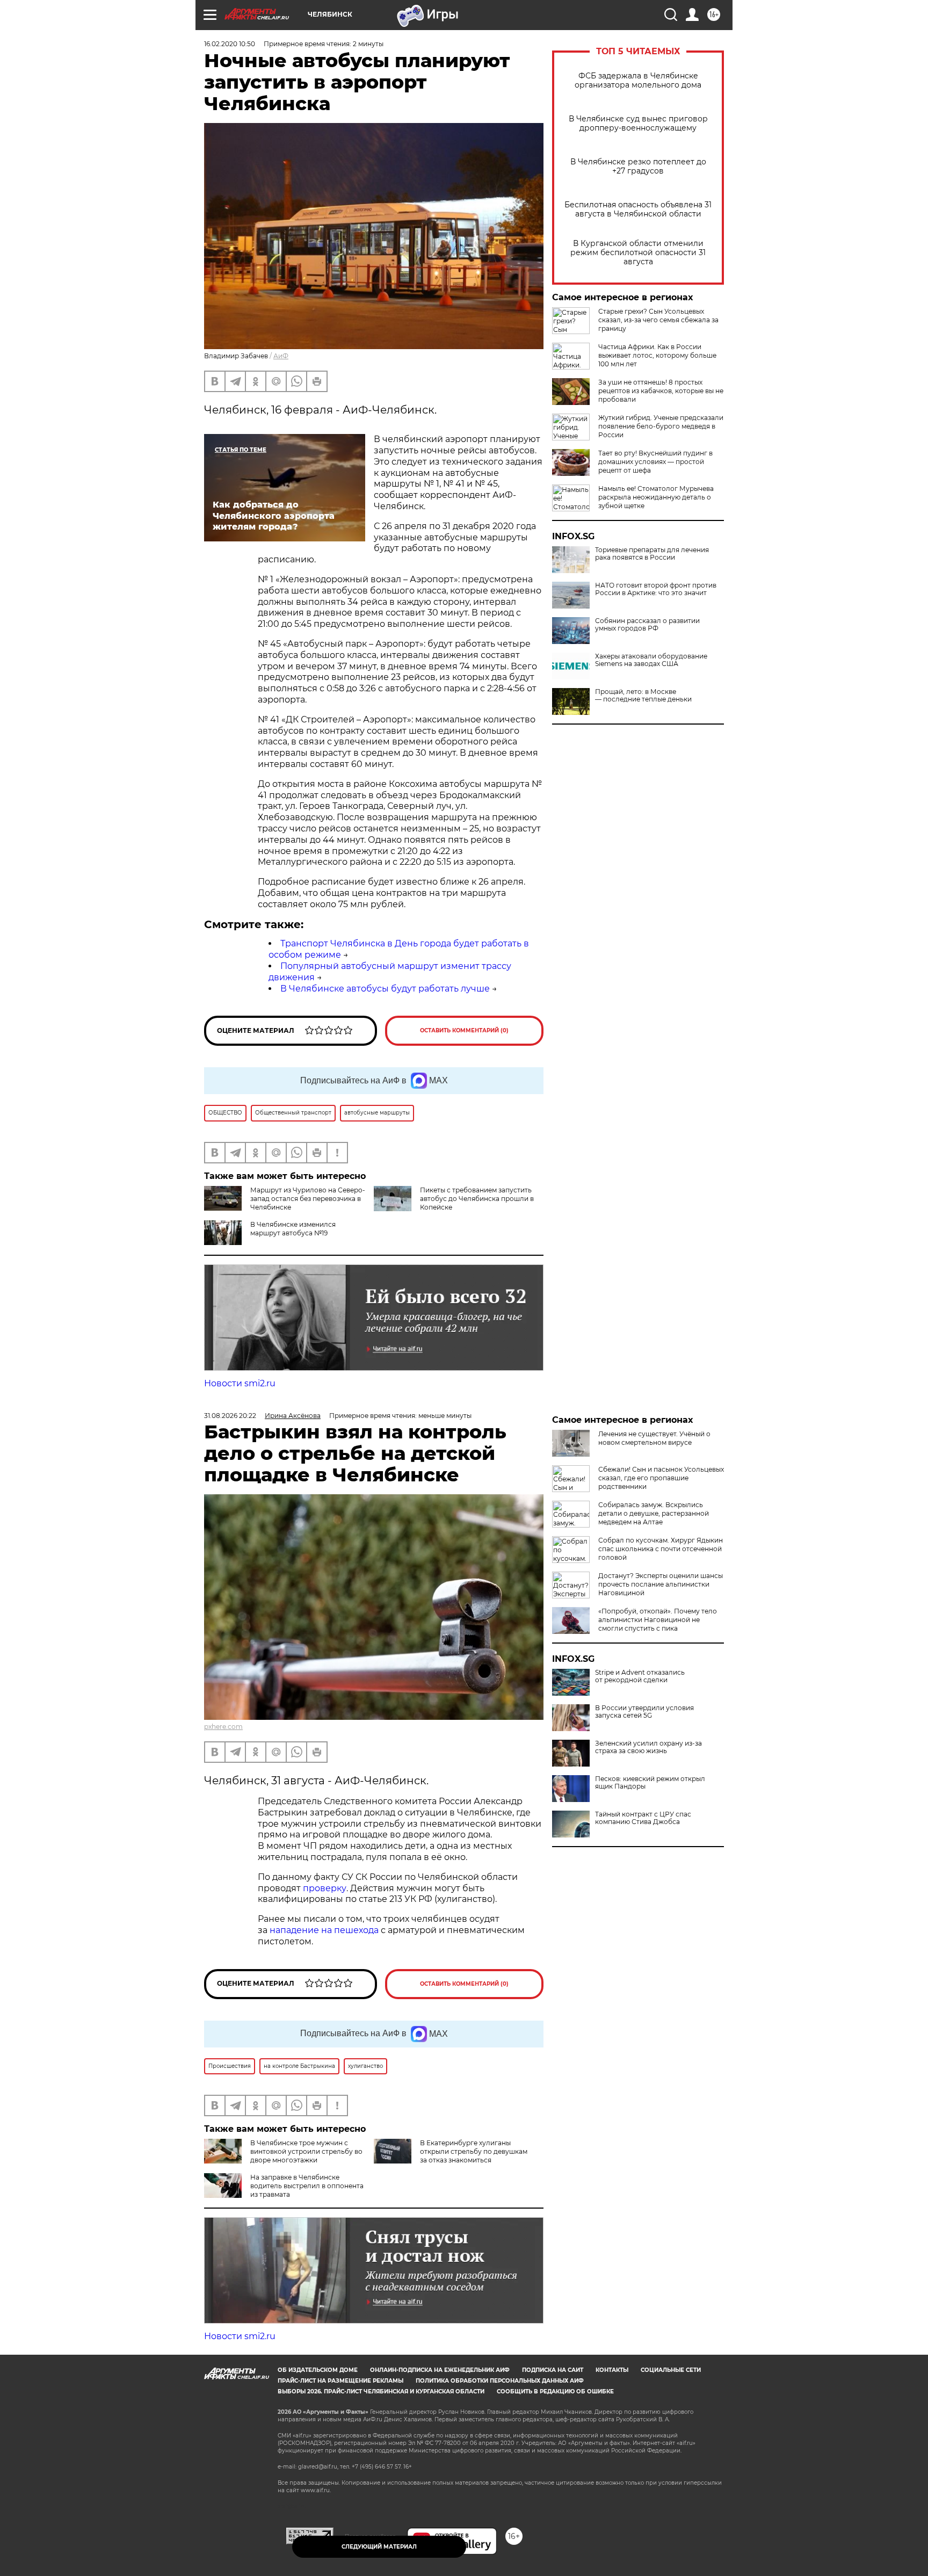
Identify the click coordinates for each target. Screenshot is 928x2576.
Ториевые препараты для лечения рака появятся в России (652, 554)
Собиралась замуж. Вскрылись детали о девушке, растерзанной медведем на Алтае (654, 1513)
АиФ (281, 356)
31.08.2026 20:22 (230, 1416)
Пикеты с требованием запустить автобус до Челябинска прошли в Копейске (477, 1199)
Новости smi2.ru (240, 1383)
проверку (325, 1888)
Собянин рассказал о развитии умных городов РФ (647, 625)
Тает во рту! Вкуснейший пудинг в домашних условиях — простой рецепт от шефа (655, 462)
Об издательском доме (318, 2370)
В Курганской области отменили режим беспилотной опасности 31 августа (638, 253)
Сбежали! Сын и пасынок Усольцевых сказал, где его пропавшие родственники (661, 1478)
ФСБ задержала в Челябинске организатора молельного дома (638, 81)
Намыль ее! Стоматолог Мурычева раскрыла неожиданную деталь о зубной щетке (656, 497)
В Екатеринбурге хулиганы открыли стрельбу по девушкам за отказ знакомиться (474, 2151)
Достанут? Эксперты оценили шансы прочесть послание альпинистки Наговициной (661, 1584)
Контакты (612, 2370)
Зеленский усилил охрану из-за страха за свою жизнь (648, 1747)
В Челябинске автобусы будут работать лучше (385, 989)
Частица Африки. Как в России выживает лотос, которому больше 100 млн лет (657, 355)
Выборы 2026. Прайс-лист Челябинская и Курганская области (381, 2392)
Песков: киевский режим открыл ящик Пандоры (650, 1783)
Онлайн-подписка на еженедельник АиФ (440, 2370)
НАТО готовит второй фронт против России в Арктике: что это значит (656, 589)
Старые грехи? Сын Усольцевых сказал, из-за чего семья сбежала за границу (658, 320)
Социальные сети (671, 2370)
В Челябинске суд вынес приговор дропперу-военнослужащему (638, 124)
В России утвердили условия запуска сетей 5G (644, 1712)
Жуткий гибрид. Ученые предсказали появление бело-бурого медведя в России (661, 426)
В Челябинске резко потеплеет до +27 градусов (638, 167)
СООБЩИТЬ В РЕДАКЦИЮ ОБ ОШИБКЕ (555, 2392)
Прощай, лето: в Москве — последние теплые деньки (643, 696)
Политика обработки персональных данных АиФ (500, 2381)
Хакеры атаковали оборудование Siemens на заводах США (651, 660)
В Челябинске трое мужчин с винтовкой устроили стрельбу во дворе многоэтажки (306, 2151)
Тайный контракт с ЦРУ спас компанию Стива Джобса (643, 1818)
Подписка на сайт (553, 2370)
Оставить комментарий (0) (464, 1030)
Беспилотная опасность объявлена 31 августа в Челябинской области (638, 209)
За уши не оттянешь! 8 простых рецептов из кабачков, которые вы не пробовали (661, 391)
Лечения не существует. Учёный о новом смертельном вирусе (654, 1438)
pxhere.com (223, 1727)
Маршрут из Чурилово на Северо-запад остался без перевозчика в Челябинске (308, 1199)
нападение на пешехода (324, 1930)
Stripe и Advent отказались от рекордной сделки (640, 1676)
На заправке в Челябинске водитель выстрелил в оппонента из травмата (307, 2186)
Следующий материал (379, 2547)
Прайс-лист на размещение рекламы (340, 2381)
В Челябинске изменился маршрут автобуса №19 (293, 1229)
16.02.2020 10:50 (230, 44)
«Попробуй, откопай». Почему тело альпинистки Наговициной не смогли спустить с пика (658, 1620)
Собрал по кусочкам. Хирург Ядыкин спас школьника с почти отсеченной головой (661, 1549)
